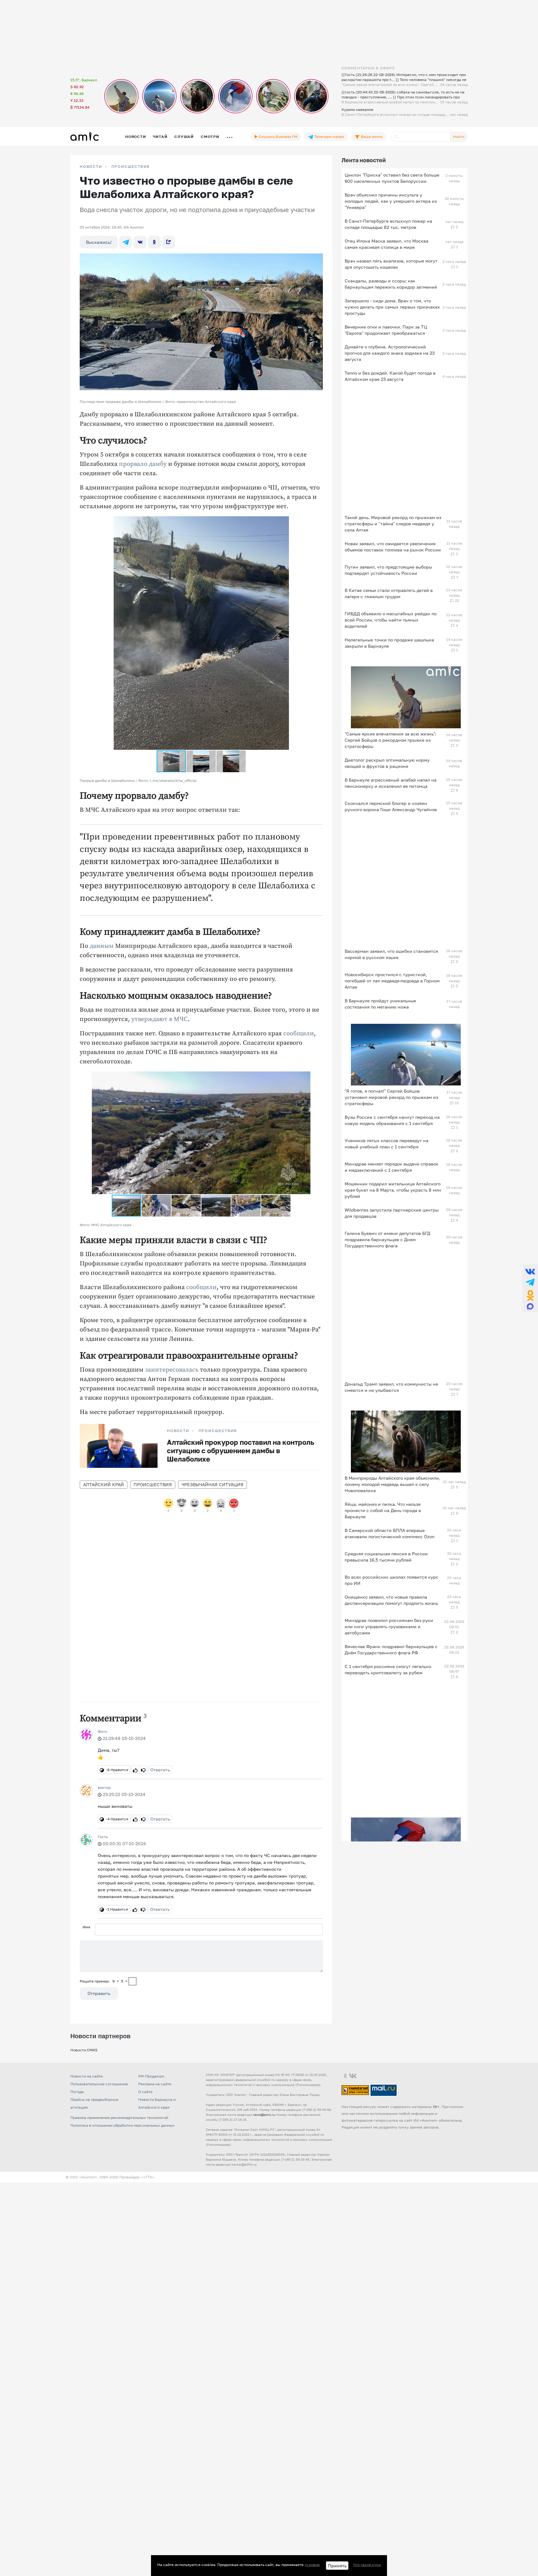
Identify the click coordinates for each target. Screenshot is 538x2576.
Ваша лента (371, 137)
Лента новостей (364, 160)
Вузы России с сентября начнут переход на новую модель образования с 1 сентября (392, 1120)
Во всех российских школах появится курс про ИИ (392, 1580)
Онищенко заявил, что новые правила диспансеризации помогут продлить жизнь (391, 1600)
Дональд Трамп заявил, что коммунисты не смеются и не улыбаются (391, 1387)
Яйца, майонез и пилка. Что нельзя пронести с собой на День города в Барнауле (383, 1510)
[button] (305, 522)
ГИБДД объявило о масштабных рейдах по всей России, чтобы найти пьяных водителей (391, 620)
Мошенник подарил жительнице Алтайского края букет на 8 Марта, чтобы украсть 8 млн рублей (393, 1190)
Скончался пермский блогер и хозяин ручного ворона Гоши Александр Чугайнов (391, 806)
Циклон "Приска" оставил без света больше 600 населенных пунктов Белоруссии (392, 178)
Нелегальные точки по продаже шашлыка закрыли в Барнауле (389, 643)
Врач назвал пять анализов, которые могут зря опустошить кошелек (391, 264)
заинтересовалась (172, 1370)
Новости (135, 137)
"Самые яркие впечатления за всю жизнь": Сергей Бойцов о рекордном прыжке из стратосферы (390, 740)
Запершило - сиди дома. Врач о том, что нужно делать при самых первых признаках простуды (392, 307)
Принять (337, 2566)
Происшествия (131, 167)
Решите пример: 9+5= (104, 1981)
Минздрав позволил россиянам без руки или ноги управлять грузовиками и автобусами (389, 1626)
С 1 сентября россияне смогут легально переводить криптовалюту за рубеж (388, 1669)
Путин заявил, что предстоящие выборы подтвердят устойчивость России (388, 570)
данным (102, 946)
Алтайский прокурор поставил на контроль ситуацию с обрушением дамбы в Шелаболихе (241, 1451)
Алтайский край (104, 1484)
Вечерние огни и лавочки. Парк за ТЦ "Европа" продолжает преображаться (386, 330)
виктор (104, 1787)
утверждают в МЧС (160, 1019)
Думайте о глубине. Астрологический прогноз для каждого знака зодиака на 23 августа (390, 353)
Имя (86, 1927)
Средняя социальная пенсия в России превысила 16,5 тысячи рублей (386, 1557)
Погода (77, 2092)
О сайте (145, 2092)
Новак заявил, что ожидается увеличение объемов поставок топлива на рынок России (393, 547)
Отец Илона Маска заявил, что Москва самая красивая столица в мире (387, 244)
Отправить (99, 1993)
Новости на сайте (87, 2076)
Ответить (160, 1770)
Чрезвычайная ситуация (212, 1484)
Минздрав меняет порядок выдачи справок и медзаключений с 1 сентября (392, 1167)
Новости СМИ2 (84, 2050)
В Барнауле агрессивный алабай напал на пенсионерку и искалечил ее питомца (391, 783)
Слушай (184, 137)
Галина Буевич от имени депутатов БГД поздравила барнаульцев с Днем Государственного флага (387, 1239)
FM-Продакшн (151, 2076)
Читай (160, 137)
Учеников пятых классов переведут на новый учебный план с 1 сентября (387, 1144)
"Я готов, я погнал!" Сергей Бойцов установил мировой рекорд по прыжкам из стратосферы (391, 1097)
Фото (102, 1731)
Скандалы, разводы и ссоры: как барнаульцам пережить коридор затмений (391, 284)
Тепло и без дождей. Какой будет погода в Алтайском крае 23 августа (390, 376)
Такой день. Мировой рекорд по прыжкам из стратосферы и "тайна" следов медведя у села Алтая (393, 524)
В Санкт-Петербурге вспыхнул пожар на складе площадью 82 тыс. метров (388, 224)
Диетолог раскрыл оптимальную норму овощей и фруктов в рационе (387, 763)
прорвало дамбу (143, 464)
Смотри (210, 137)
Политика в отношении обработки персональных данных (123, 2125)
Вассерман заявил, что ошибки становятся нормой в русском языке (391, 954)
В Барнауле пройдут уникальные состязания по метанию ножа (380, 1004)
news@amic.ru (264, 2115)
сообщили (299, 1034)
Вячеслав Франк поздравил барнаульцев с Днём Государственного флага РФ (391, 1650)
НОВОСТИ (91, 167)
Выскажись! (99, 242)
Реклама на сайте (155, 2084)
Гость (103, 1837)
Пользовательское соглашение (99, 2084)
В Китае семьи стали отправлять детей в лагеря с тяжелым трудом (389, 593)
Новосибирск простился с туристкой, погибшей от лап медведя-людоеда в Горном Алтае (392, 981)
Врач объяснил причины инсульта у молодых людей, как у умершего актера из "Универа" (391, 201)
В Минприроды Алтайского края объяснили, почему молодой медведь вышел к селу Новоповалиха (392, 1484)
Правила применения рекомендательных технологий (119, 2118)
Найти (459, 137)
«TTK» (149, 2177)
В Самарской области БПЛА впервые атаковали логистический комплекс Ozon (390, 1533)
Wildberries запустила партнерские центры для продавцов (392, 1213)
